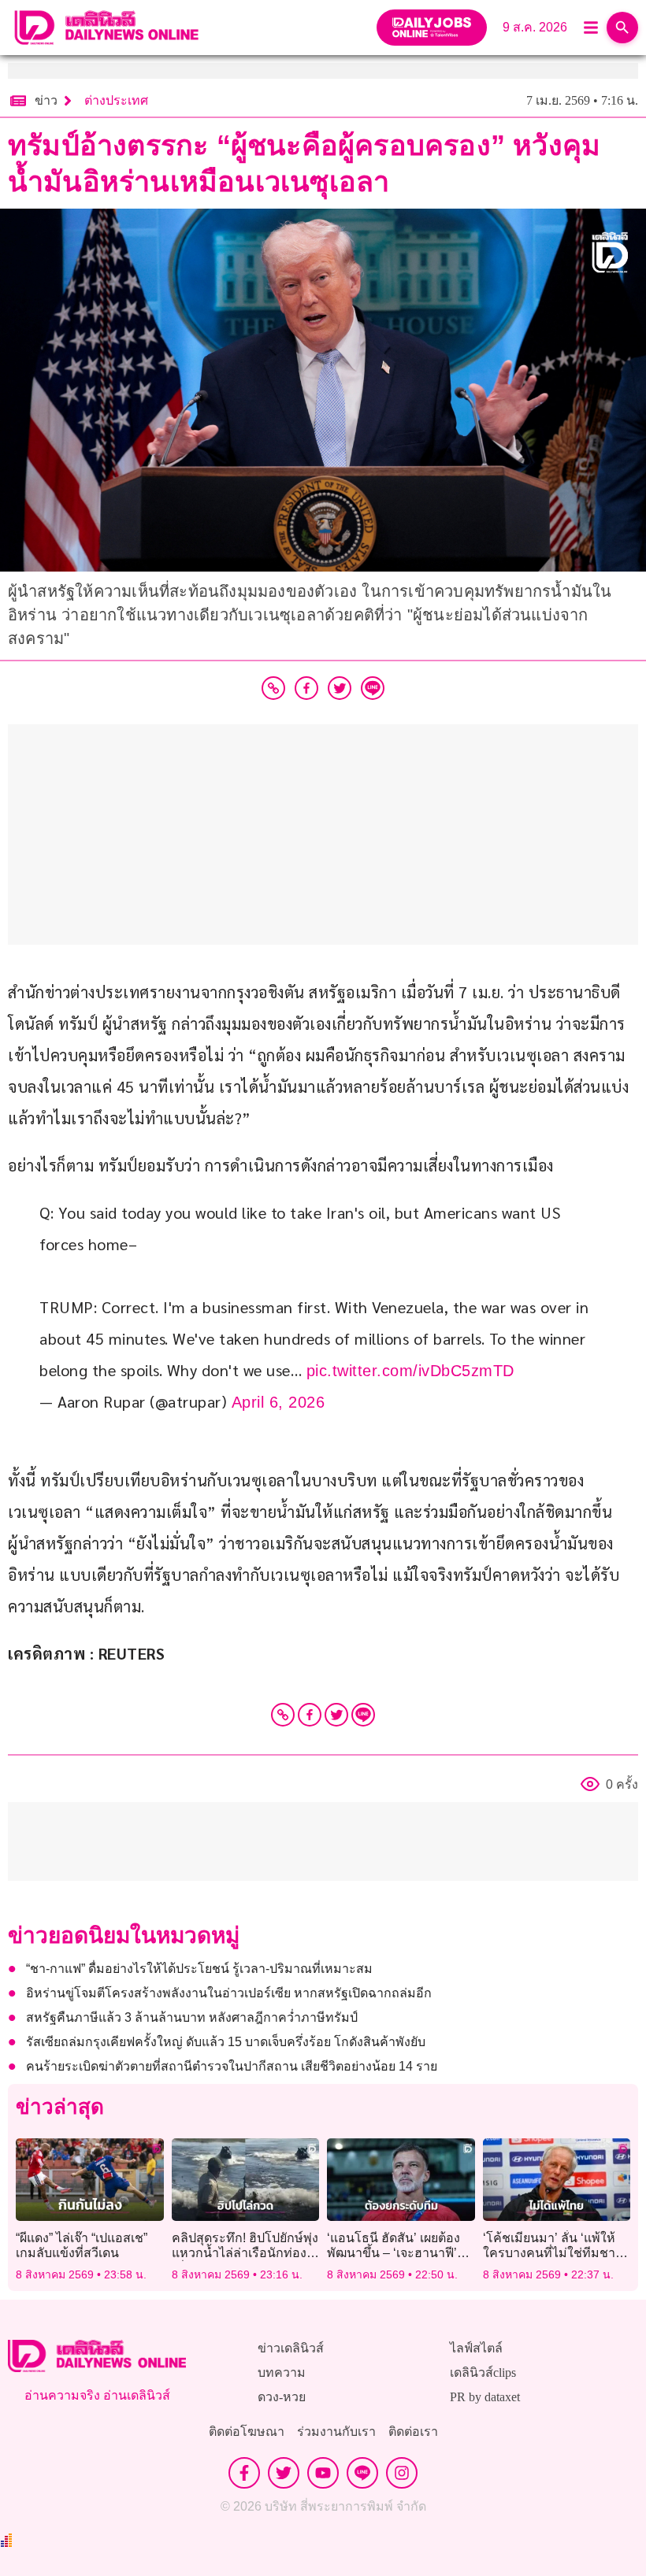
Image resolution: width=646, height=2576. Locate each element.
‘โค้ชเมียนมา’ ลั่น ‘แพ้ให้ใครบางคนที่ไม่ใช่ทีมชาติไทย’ (553, 2253)
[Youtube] (323, 2473)
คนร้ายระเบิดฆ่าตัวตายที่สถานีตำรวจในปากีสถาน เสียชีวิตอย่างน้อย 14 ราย (232, 2066)
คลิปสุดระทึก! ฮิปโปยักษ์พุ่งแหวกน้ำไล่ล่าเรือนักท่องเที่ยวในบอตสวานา (245, 2253)
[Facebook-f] (244, 2473)
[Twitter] (336, 1715)
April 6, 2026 (278, 1402)
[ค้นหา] (622, 28)
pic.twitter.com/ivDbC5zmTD (410, 1371)
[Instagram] (402, 2473)
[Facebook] (310, 1715)
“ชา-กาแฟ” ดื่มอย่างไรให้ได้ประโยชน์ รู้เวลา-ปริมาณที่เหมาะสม (199, 1969)
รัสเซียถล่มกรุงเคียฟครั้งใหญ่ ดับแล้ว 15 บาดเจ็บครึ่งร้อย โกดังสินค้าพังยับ (226, 2042)
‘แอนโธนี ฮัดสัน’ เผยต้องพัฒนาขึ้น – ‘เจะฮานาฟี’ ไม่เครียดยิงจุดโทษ (394, 2253)
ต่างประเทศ (116, 100)
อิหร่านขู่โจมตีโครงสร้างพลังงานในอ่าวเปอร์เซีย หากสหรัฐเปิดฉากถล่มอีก (229, 1993)
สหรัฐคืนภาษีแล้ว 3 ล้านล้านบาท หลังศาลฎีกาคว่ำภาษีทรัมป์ (192, 2017)
